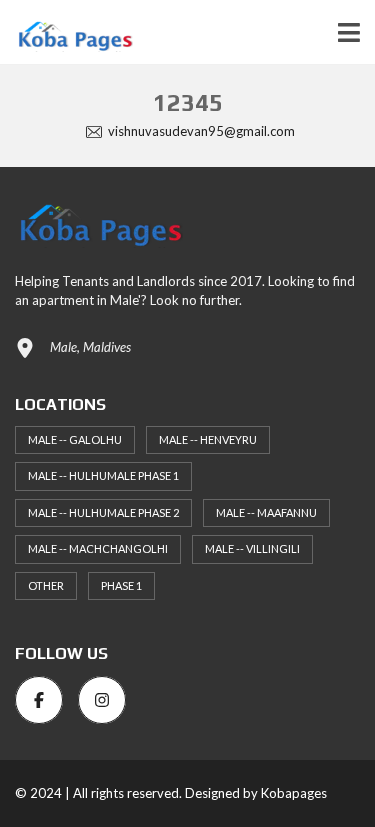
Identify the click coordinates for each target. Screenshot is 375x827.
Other (46, 585)
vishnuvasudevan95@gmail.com (200, 131)
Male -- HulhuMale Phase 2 (103, 512)
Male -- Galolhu (75, 439)
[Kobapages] (66, 32)
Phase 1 (121, 585)
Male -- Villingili (252, 548)
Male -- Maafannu (266, 512)
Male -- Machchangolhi (98, 548)
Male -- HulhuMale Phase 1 (103, 475)
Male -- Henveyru (208, 439)
